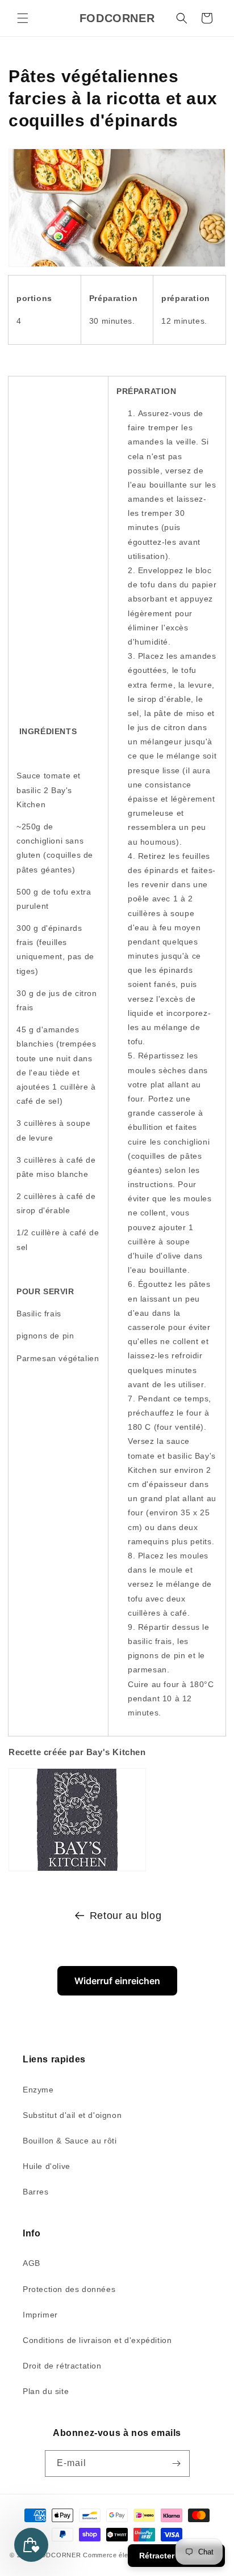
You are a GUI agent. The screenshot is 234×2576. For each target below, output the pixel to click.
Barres (36, 2192)
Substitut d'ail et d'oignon (72, 2115)
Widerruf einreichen (117, 1981)
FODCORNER (58, 2555)
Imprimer (40, 2315)
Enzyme (38, 2090)
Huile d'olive (47, 2166)
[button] (23, 18)
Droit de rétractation (62, 2366)
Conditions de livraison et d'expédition (97, 2340)
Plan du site (46, 2391)
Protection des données (69, 2289)
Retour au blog (126, 1916)
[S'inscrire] (177, 2463)
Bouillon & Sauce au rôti (70, 2141)
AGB (32, 2263)
